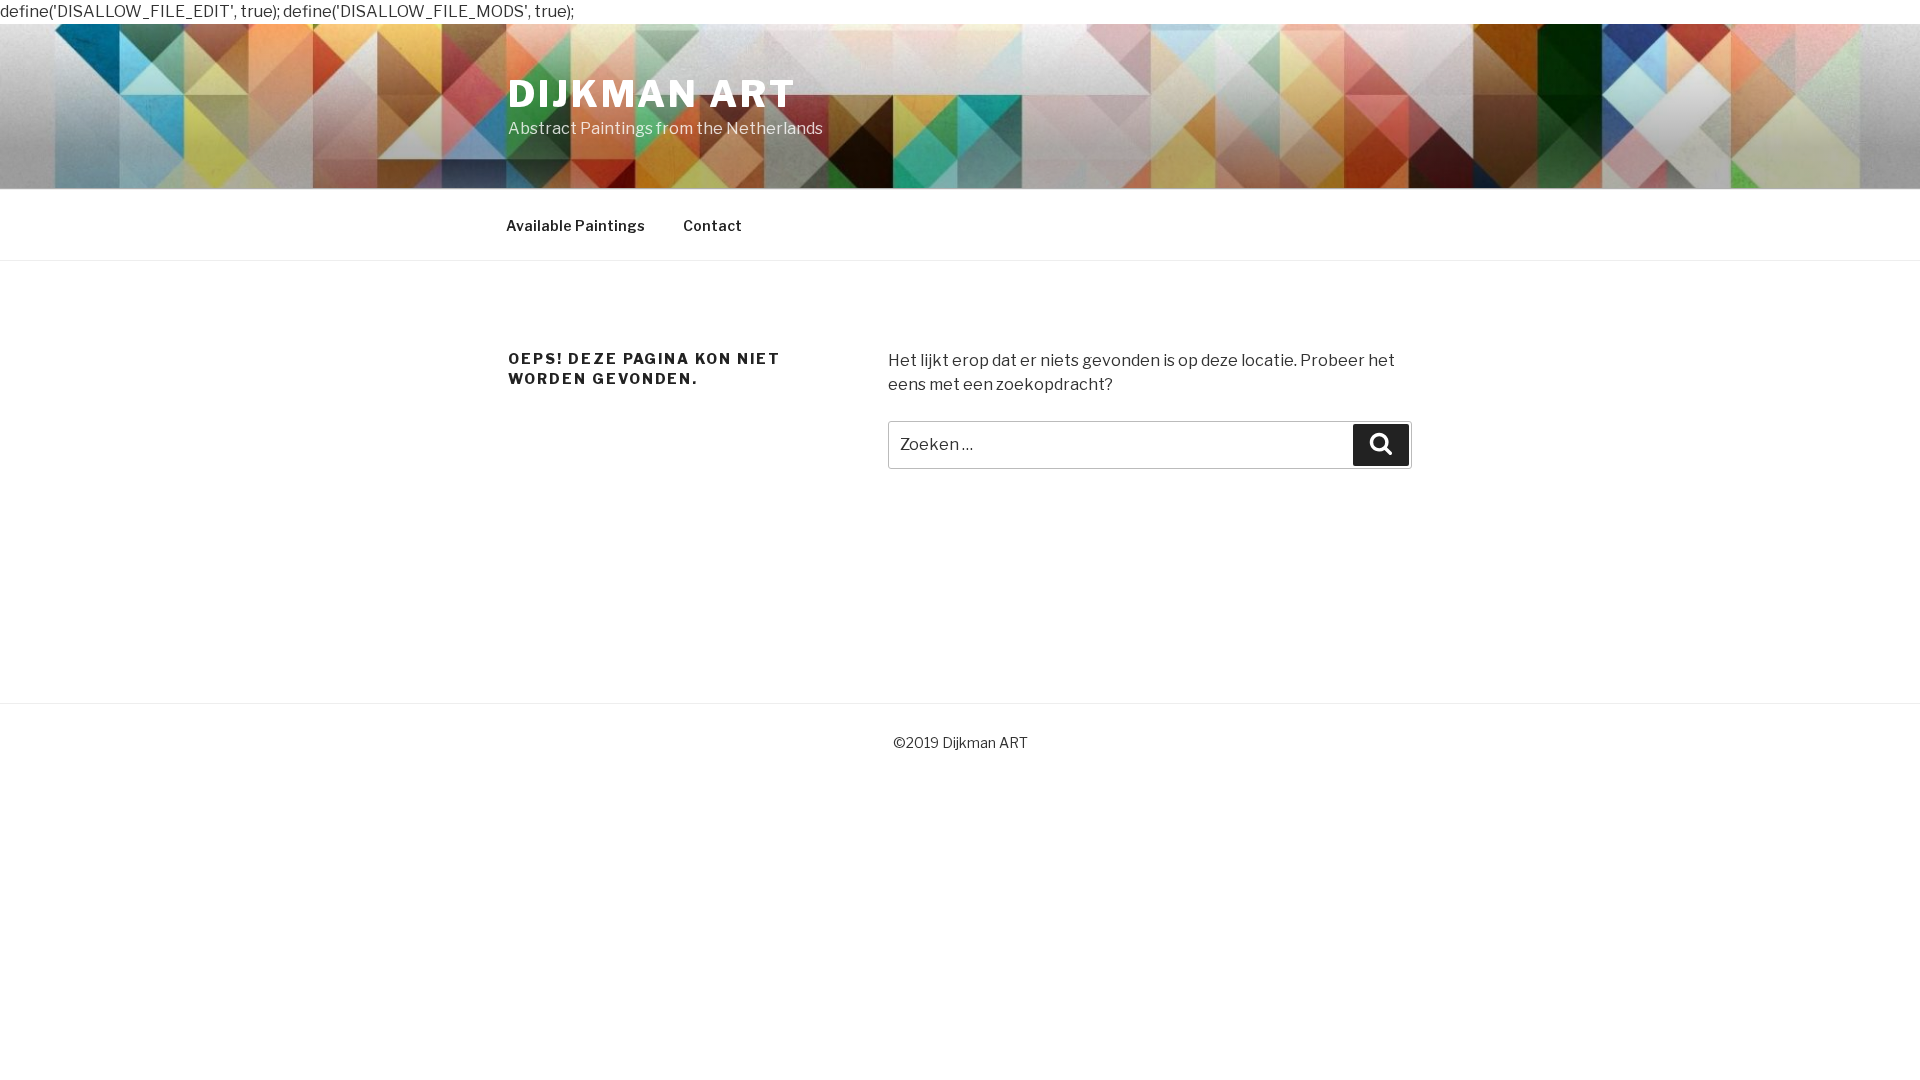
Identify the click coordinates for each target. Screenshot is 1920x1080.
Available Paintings (575, 225)
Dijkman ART (652, 94)
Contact (712, 225)
